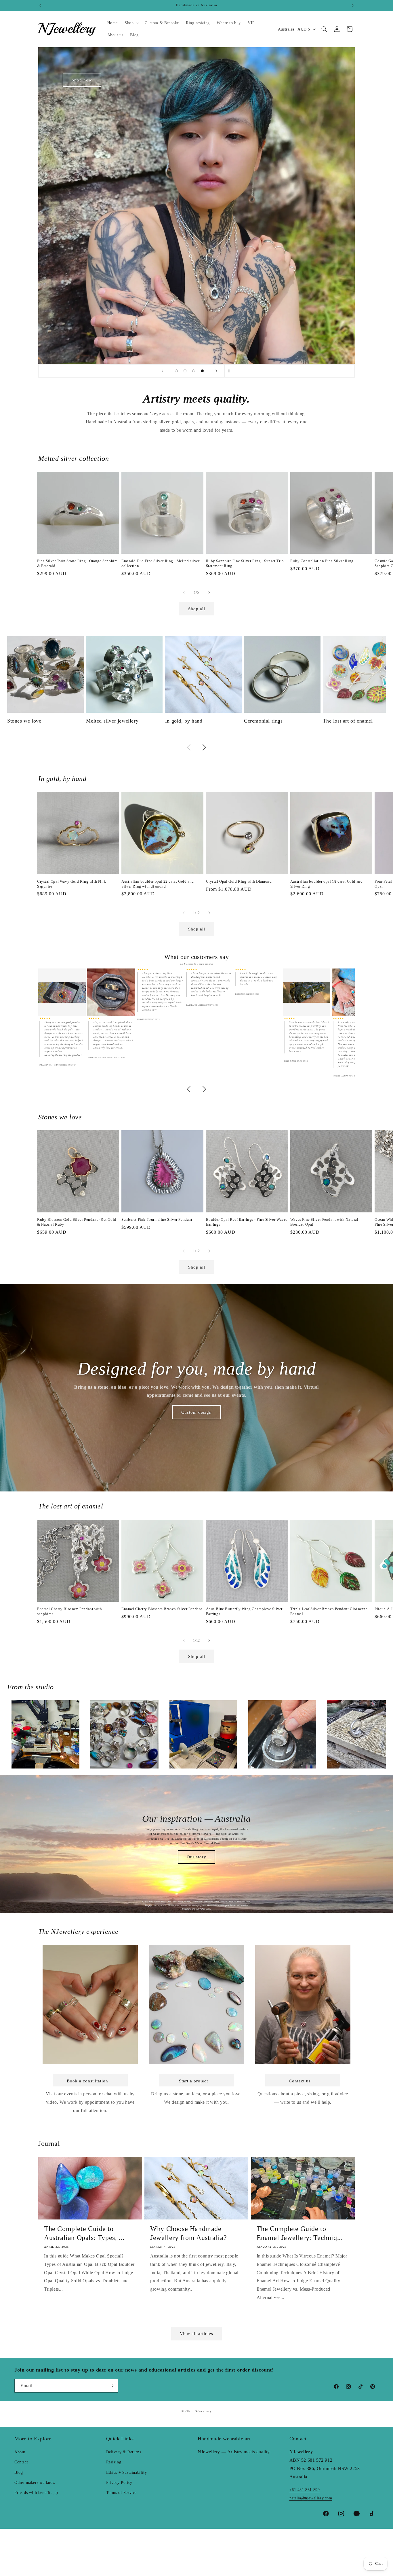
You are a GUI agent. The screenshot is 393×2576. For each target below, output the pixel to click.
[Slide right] (209, 593)
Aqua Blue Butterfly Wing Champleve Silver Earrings (244, 1611)
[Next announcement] (353, 5)
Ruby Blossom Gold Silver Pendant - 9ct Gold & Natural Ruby (77, 1222)
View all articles (197, 2334)
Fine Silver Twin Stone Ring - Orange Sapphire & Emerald (77, 563)
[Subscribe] (111, 2386)
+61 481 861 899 (305, 2490)
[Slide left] (184, 593)
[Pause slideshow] (231, 371)
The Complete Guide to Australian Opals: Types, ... (84, 2233)
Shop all (197, 609)
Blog (19, 2472)
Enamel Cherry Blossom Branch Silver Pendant (162, 1609)
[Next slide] (216, 371)
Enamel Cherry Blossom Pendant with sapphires (69, 1611)
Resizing (114, 2462)
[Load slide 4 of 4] (202, 371)
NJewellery (203, 2411)
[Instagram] (341, 2514)
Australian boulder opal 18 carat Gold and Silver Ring (327, 884)
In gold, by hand (184, 721)
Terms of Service (122, 2493)
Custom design (197, 1412)
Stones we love (24, 721)
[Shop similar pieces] (62, 993)
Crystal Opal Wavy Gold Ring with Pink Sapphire (71, 884)
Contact (21, 2462)
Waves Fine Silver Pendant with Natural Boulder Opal (324, 1222)
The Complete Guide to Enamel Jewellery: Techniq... (300, 2233)
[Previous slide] (162, 371)
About (20, 2452)
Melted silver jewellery (112, 721)
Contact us (300, 2081)
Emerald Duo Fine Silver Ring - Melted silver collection (160, 563)
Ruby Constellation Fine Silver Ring (322, 561)
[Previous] (189, 747)
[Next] (204, 747)
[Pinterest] (357, 2514)
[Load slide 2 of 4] (185, 371)
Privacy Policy (119, 2483)
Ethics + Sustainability (127, 2472)
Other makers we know (35, 2483)
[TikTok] (372, 2514)
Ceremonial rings (263, 721)
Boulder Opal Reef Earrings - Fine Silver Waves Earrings (247, 1222)
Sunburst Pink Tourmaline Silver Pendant (157, 1219)
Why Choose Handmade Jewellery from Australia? (188, 2233)
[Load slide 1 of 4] (176, 371)
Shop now (82, 80)
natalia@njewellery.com (311, 2498)
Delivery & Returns (124, 2452)
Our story (197, 1857)
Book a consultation (87, 2081)
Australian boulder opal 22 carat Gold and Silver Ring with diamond (158, 884)
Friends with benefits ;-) (36, 2493)
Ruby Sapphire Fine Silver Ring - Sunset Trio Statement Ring (245, 563)
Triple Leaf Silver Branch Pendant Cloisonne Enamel (329, 1611)
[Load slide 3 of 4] (194, 371)
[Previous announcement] (40, 5)
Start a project (193, 2081)
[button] (131, 23)
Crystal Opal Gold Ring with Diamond (239, 881)
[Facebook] (326, 2514)
